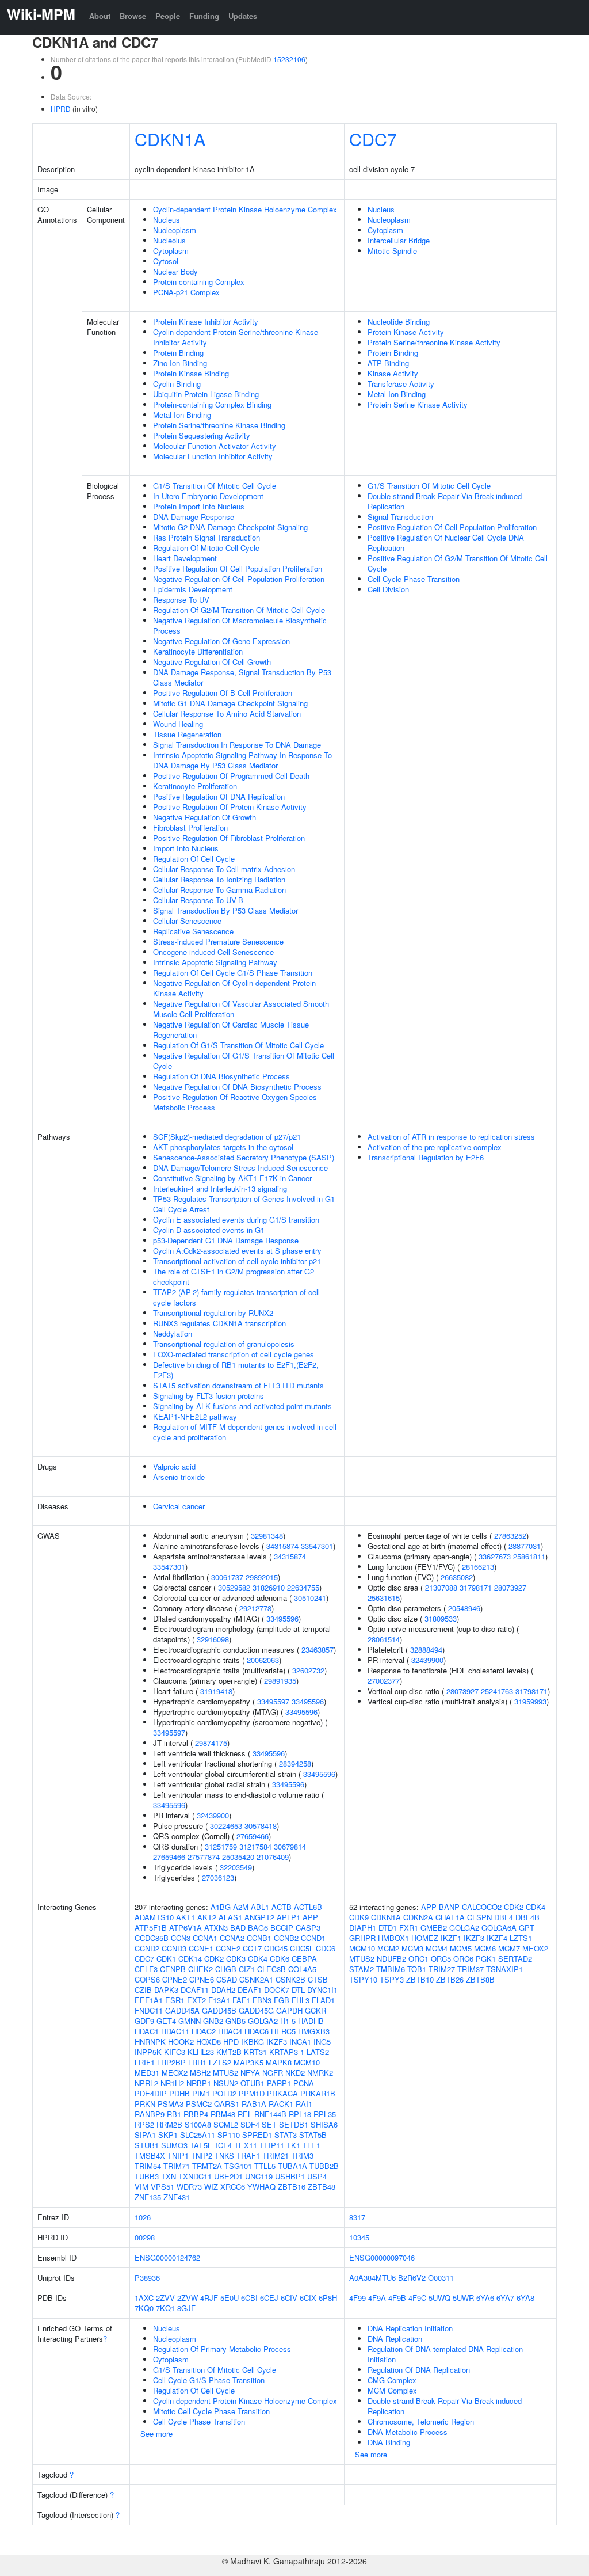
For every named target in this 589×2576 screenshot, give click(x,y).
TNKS (224, 2155)
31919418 (216, 1691)
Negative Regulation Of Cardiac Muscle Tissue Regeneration (231, 1030)
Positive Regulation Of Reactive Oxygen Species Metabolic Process (235, 1102)
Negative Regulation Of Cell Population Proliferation (239, 579)
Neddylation (173, 1333)
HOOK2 (181, 2042)
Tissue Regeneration (187, 734)
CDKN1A (170, 139)
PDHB (179, 2093)
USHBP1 (290, 2176)
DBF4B (527, 1917)
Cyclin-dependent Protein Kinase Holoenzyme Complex (245, 209)
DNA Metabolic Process (408, 2432)
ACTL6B (308, 1907)
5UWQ (439, 2298)
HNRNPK (150, 2042)
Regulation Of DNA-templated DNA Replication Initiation (445, 2354)
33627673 (495, 1556)
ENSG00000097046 (382, 2257)
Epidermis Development (193, 589)
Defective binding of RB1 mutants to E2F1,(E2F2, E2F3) (236, 1370)
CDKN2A (418, 1917)
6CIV (289, 2298)
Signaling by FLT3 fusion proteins (209, 1396)
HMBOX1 (393, 1938)
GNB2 (213, 2021)
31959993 (530, 1701)
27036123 (218, 1877)
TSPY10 (363, 1979)
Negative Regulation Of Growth (204, 817)
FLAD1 (323, 2000)
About (100, 16)
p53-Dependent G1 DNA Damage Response (226, 1240)
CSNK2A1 (256, 1979)
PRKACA (282, 2093)
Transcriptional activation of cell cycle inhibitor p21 (237, 1261)
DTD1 (388, 1928)
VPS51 (162, 2187)
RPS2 (144, 2124)
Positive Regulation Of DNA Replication (219, 796)
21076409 (273, 1857)
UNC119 (259, 2176)
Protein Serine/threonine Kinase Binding (219, 425)
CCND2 (147, 1948)
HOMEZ (425, 1938)
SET (269, 2124)
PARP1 (279, 2083)
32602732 (308, 1670)
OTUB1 (253, 2083)
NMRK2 (320, 2073)
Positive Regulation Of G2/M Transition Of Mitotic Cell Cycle (458, 563)
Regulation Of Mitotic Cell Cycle (206, 548)
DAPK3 (166, 1990)
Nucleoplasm (175, 230)
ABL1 (260, 1907)
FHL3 (301, 2000)
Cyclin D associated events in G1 (209, 1230)
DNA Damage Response (194, 517)
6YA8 (525, 2298)
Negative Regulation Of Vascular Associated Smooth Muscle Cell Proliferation (241, 1009)
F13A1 (219, 2000)
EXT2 (196, 2000)
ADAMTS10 (154, 1917)
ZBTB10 (420, 1979)
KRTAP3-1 (287, 2052)
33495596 (282, 1618)
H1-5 (288, 2021)
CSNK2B (290, 1979)
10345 (359, 2237)
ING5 (322, 2042)
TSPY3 (392, 1979)
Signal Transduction (400, 517)
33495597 (273, 1701)
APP (310, 1917)
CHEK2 (200, 1969)
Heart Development (185, 558)
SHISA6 (324, 2124)
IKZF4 (497, 1938)
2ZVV (165, 2298)
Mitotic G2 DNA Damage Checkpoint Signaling (230, 527)
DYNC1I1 (322, 1990)
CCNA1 (205, 1938)
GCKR (315, 2010)
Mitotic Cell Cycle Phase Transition (211, 2411)
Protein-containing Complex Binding (212, 404)
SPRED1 (257, 2135)
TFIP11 (272, 2145)
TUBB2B (324, 2166)
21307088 (441, 1587)
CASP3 (308, 1928)
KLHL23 (201, 2052)
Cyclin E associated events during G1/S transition (236, 1219)
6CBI (249, 2298)
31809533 (441, 1618)
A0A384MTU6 (372, 2278)
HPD (231, 2042)
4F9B (397, 2298)
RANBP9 (150, 2114)
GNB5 (236, 2021)
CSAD (227, 1979)
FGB (282, 2000)
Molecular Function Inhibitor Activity (213, 456)
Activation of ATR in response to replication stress (451, 1137)
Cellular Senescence (187, 921)
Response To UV (181, 600)
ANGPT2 (259, 1917)
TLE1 (311, 2145)
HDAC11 (175, 2031)
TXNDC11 (195, 2176)
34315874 (282, 1546)
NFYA (250, 2073)
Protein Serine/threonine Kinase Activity (434, 342)
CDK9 (359, 1917)
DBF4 (504, 1917)
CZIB (143, 1990)
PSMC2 (199, 2104)
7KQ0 (144, 2308)
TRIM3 (302, 2155)
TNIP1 (178, 2155)
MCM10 (307, 2062)
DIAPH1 (363, 1928)
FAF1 (241, 2000)
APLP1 (288, 1917)
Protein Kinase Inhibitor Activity (206, 321)
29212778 (255, 1608)
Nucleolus (169, 240)
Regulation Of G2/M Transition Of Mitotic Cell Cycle (239, 610)
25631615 (384, 1598)
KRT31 (255, 2052)
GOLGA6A (499, 1928)
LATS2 (318, 2052)
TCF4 (223, 2145)
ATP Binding (388, 363)
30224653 (226, 1826)
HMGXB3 (314, 2031)
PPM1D (252, 2093)
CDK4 (258, 1959)
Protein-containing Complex (199, 282)
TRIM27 (442, 1969)
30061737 (227, 1577)
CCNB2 (286, 1938)
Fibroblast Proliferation (190, 827)
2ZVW (188, 2298)
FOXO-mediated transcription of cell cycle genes (234, 1354)
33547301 (317, 1546)
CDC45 (276, 1948)
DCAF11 (195, 1990)
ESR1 (175, 2000)
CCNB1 (259, 1938)
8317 (357, 2217)
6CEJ (269, 2298)
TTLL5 (265, 2166)
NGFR (273, 2073)
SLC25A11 (198, 2135)
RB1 (174, 2114)
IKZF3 (277, 2042)
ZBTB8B (480, 1979)
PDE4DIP (151, 2093)
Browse (133, 16)
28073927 (510, 1587)
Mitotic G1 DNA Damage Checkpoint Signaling (230, 703)
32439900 (213, 1815)
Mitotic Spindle (392, 251)
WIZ (211, 2187)
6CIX (308, 2298)
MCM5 (461, 1948)
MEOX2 (175, 2073)
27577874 (204, 1857)
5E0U (230, 2298)
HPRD (61, 109)
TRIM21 (276, 2155)
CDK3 (236, 1959)
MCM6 (485, 1948)
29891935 (280, 1681)
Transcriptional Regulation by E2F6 (426, 1157)
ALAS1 (230, 1917)
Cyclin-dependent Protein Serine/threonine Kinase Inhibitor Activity (236, 337)
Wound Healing (178, 724)
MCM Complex (392, 2390)
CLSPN (479, 1917)
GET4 (166, 2021)
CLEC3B (271, 1969)
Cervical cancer (179, 1506)
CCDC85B (152, 1938)
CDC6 (326, 1948)
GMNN (190, 2021)
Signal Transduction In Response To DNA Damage (237, 745)
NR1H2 (172, 2083)
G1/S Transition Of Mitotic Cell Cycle (215, 486)
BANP (449, 1907)
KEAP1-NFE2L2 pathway (195, 1416)
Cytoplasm (171, 251)
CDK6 (280, 1959)
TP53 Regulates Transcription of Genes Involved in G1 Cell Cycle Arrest (244, 1204)
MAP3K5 (248, 2062)
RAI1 (304, 2104)
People (168, 16)
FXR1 (409, 1928)
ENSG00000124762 (167, 2257)
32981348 (267, 1536)
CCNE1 (201, 1948)
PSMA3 (171, 2104)
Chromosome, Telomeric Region (421, 2421)
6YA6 (485, 2298)
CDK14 (190, 1959)
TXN (169, 2176)
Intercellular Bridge (399, 240)
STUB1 (147, 2145)
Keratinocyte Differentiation (198, 651)
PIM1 (201, 2093)
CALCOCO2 (482, 1907)
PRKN (145, 2104)
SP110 (229, 2135)
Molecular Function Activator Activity (215, 446)
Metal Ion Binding (182, 415)
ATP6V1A (186, 1928)
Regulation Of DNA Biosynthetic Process (221, 1076)
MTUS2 (225, 2073)
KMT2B (229, 2052)
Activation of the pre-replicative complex (435, 1147)
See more (156, 2434)
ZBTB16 (292, 2187)
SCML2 (226, 2124)
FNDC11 (149, 2010)
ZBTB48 (322, 2187)
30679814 (290, 1846)
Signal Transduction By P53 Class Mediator (225, 910)
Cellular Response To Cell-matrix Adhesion (224, 869)
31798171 (476, 1587)
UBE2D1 (228, 2176)
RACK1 (281, 2104)
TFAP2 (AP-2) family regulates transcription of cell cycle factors (236, 1297)
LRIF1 (145, 2062)
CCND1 (313, 1938)
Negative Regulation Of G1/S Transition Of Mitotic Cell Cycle (244, 1061)
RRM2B (169, 2124)
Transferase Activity (401, 384)
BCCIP (282, 1928)
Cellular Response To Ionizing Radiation (219, 879)
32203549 (236, 1867)
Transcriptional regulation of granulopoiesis (224, 1344)
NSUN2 (226, 2083)
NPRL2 (146, 2083)
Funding (204, 16)
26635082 (457, 1577)
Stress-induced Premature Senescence (218, 941)
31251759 (221, 1846)
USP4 (317, 2176)
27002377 (384, 1681)
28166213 (478, 1567)
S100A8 (198, 2124)
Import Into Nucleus (186, 848)
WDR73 (189, 2187)
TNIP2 (202, 2155)
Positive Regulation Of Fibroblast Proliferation (229, 838)
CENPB (173, 1969)
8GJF (186, 2308)
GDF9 (144, 2021)
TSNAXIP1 (504, 1969)
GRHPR (362, 1938)
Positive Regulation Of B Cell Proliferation (223, 693)
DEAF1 (250, 1990)
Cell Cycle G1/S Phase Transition (209, 2380)
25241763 (497, 1691)
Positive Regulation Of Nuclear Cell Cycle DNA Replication (446, 543)
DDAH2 (223, 1990)
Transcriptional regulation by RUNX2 (213, 1313)
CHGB (226, 1969)
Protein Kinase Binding (191, 373)
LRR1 (197, 2062)
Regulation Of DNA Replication (419, 2370)
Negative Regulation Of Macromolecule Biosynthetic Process (240, 625)
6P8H (328, 2298)
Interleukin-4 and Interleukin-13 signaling (220, 1188)
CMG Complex (392, 2380)
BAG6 (258, 1928)
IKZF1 (451, 1938)
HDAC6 (257, 2031)
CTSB (318, 1979)
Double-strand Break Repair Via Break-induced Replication (445, 501)
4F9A (377, 2298)
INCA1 (300, 2042)
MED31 (147, 2073)
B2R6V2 (412, 2278)
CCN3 (181, 1938)
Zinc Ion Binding (180, 363)
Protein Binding (178, 353)
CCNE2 (228, 1948)
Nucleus (167, 220)
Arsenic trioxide (179, 1477)
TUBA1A (292, 2166)
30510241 (310, 1598)
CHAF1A (450, 1917)
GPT (527, 1928)
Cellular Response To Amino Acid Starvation (227, 714)
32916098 (213, 1639)
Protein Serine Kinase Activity (418, 404)
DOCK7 (277, 1990)
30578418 (261, 1826)
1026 (143, 2217)
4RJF (209, 2298)
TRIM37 (471, 1969)
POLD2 (224, 2093)
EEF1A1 (149, 2000)
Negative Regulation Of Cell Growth (212, 662)
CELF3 (146, 1969)
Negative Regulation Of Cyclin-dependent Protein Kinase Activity (234, 988)
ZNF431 (177, 2197)
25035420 (238, 1857)
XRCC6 (233, 2187)
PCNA (304, 2083)
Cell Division (388, 589)
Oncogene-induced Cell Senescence (213, 952)
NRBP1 (199, 2083)
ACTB (282, 1907)
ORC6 (463, 1959)
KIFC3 (175, 2052)
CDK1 (166, 1959)
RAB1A (254, 2104)
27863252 (510, 1536)
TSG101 (238, 2166)
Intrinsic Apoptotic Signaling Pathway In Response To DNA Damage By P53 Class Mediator (242, 760)
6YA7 (505, 2298)
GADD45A (182, 2010)
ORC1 (418, 1959)
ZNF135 (148, 2197)
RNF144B (270, 2114)
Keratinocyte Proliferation (195, 786)
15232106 (289, 59)
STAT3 (286, 2135)
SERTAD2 (515, 1959)
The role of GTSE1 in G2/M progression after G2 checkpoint (234, 1276)
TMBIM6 (391, 1969)
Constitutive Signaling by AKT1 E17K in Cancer (232, 1178)
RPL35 (325, 2114)
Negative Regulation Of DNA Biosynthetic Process (237, 1087)
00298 (145, 2237)
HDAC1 (147, 2031)
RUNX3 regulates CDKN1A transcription (219, 1323)
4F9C (417, 2298)
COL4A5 (302, 1969)
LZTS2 (220, 2062)
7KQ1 (165, 2308)
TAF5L (201, 2145)
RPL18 (300, 2114)
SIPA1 (145, 2135)
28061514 (384, 1639)
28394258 (295, 1763)
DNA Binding (389, 2442)
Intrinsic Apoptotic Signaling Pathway (215, 962)
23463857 (318, 1650)
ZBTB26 (450, 1979)
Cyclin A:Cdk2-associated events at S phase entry (237, 1251)
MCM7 (509, 1948)
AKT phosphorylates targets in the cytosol (223, 1147)
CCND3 (174, 1948)
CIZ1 (247, 1969)
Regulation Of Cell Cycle (194, 859)
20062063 (263, 1660)
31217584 (255, 1846)
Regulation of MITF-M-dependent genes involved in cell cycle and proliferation (245, 1432)
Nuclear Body (175, 271)
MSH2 (200, 2073)
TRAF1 (248, 2155)
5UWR (463, 2298)
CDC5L (302, 1948)
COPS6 (147, 1979)
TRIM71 (177, 2166)
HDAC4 (230, 2031)
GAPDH (289, 2010)
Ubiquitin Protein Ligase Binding (206, 394)
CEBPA (304, 1959)
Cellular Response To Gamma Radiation (219, 890)
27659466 (253, 1836)
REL (245, 2114)
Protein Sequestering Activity (202, 435)
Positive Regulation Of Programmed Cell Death (231, 776)
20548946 (464, 1608)
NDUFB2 (391, 1959)
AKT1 (186, 1917)
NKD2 (295, 2073)
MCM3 (412, 1948)
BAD (238, 1928)
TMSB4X (150, 2155)
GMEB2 (434, 1928)
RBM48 (223, 2114)
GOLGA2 (263, 2021)
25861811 (529, 1556)
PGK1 (486, 1959)
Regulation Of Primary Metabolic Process (222, 2349)
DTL (298, 1990)
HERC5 (283, 2031)
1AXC (144, 2298)
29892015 (262, 1577)
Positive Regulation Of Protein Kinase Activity (230, 807)
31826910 (269, 1587)
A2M (241, 1907)
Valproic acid (174, 1466)
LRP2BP (171, 2062)
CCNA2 (232, 1938)
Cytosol (166, 261)
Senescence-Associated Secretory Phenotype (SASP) (244, 1157)
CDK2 (214, 1959)
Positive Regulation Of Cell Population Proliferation (238, 568)
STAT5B (313, 2135)
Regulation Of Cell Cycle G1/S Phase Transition (233, 973)
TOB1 (417, 1969)
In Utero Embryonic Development (208, 496)
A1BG (221, 1907)
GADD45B (219, 2010)
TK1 (293, 2145)
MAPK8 (279, 2062)
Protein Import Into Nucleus (199, 506)
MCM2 (388, 1948)
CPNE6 (202, 1979)
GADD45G (256, 2010)
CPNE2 (175, 1979)
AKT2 (207, 1917)
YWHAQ (261, 2187)
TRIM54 (148, 2166)
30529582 (234, 1587)
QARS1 (227, 2104)
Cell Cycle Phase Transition (414, 579)
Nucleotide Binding (399, 321)
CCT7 (252, 1948)
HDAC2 (204, 2031)
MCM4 (437, 1948)
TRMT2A (207, 2166)
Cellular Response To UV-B (198, 900)
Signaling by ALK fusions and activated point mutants (242, 1406)
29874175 (211, 1743)
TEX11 (246, 2145)
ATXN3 (216, 1928)
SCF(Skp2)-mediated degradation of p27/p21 (227, 1137)
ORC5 (441, 1959)
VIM (141, 2187)
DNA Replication (395, 2339)
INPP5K (148, 2052)
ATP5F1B (151, 1928)
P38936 (147, 2278)
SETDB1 (294, 2124)
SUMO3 (174, 2145)
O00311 (441, 2278)
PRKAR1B (318, 2093)
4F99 (357, 2298)
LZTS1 (521, 1938)
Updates (243, 16)
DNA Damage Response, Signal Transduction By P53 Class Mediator (242, 677)
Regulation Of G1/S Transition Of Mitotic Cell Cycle (238, 1045)
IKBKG (253, 2042)
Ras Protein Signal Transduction (206, 537)
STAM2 (362, 1969)
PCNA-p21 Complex (186, 292)
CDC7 (373, 139)
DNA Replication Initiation (410, 2328)
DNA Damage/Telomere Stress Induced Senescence (240, 1168)
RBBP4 (196, 2114)
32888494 (426, 1650)
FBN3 (262, 2000)
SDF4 (250, 2124)
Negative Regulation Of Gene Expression (221, 641)
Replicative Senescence (193, 931)
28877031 (525, 1546)
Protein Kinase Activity (406, 332)
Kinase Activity (393, 373)
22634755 (303, 1587)
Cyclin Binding (177, 384)
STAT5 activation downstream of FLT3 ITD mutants (238, 1385)
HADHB (311, 2021)
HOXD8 (209, 2042)
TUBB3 (147, 2176)
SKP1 (168, 2135)
